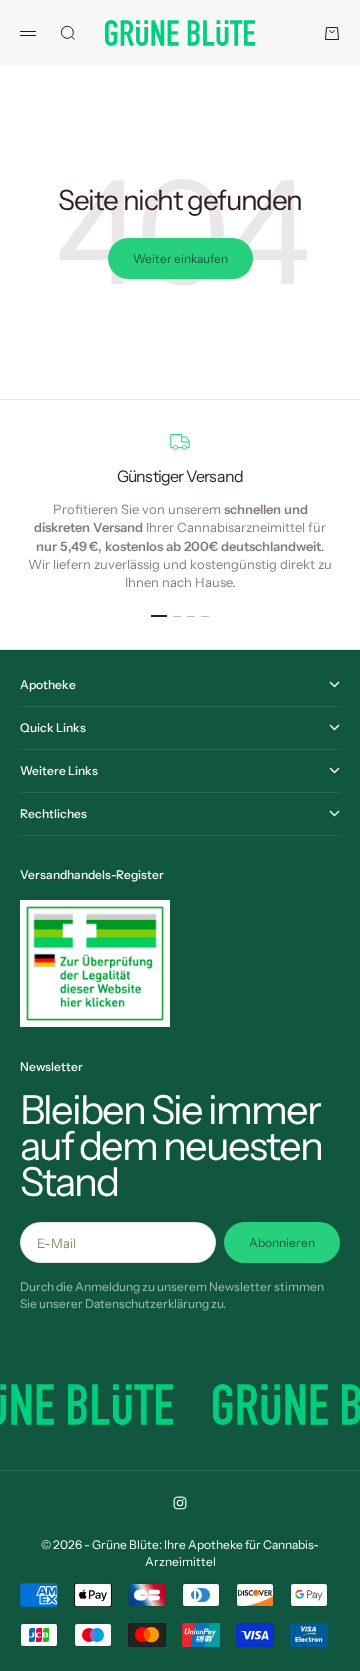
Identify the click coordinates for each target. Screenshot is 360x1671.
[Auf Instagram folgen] (180, 1503)
